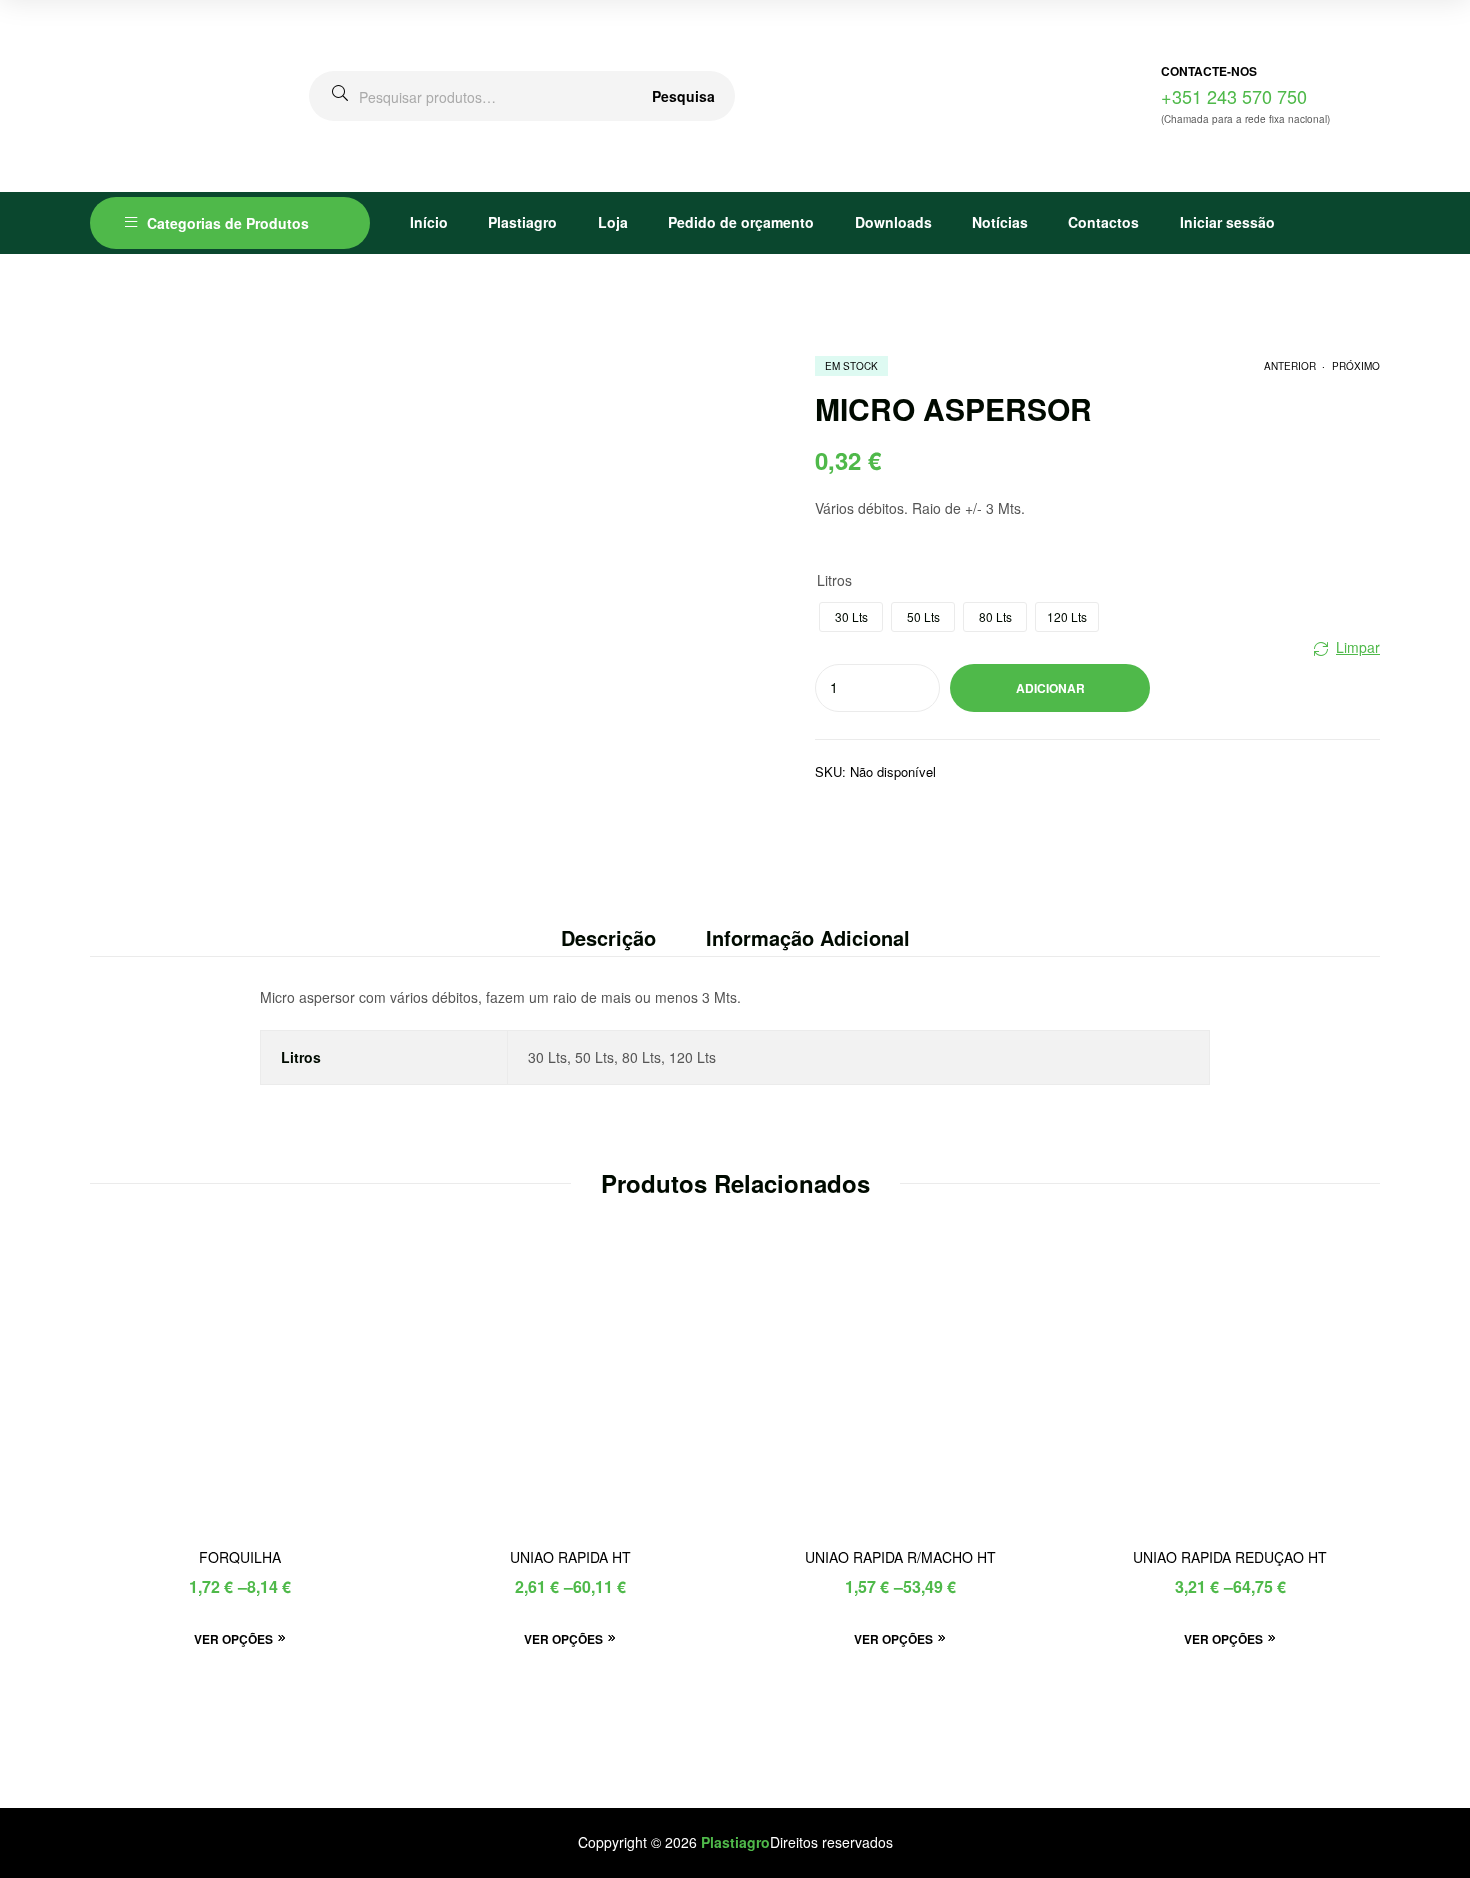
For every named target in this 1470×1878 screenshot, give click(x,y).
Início (429, 222)
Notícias (1000, 222)
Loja (613, 222)
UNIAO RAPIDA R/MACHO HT (900, 1557)
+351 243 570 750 (1234, 96)
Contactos (1103, 222)
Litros (834, 580)
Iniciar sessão (1227, 222)
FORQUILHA (240, 1557)
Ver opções (233, 1639)
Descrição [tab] (608, 937)
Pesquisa (683, 96)
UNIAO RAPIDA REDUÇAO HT (1230, 1557)
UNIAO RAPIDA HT (570, 1557)
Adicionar (1050, 688)
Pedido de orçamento (741, 222)
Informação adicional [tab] (808, 937)
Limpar (1358, 647)
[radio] (851, 617)
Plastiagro (522, 222)
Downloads (893, 222)
